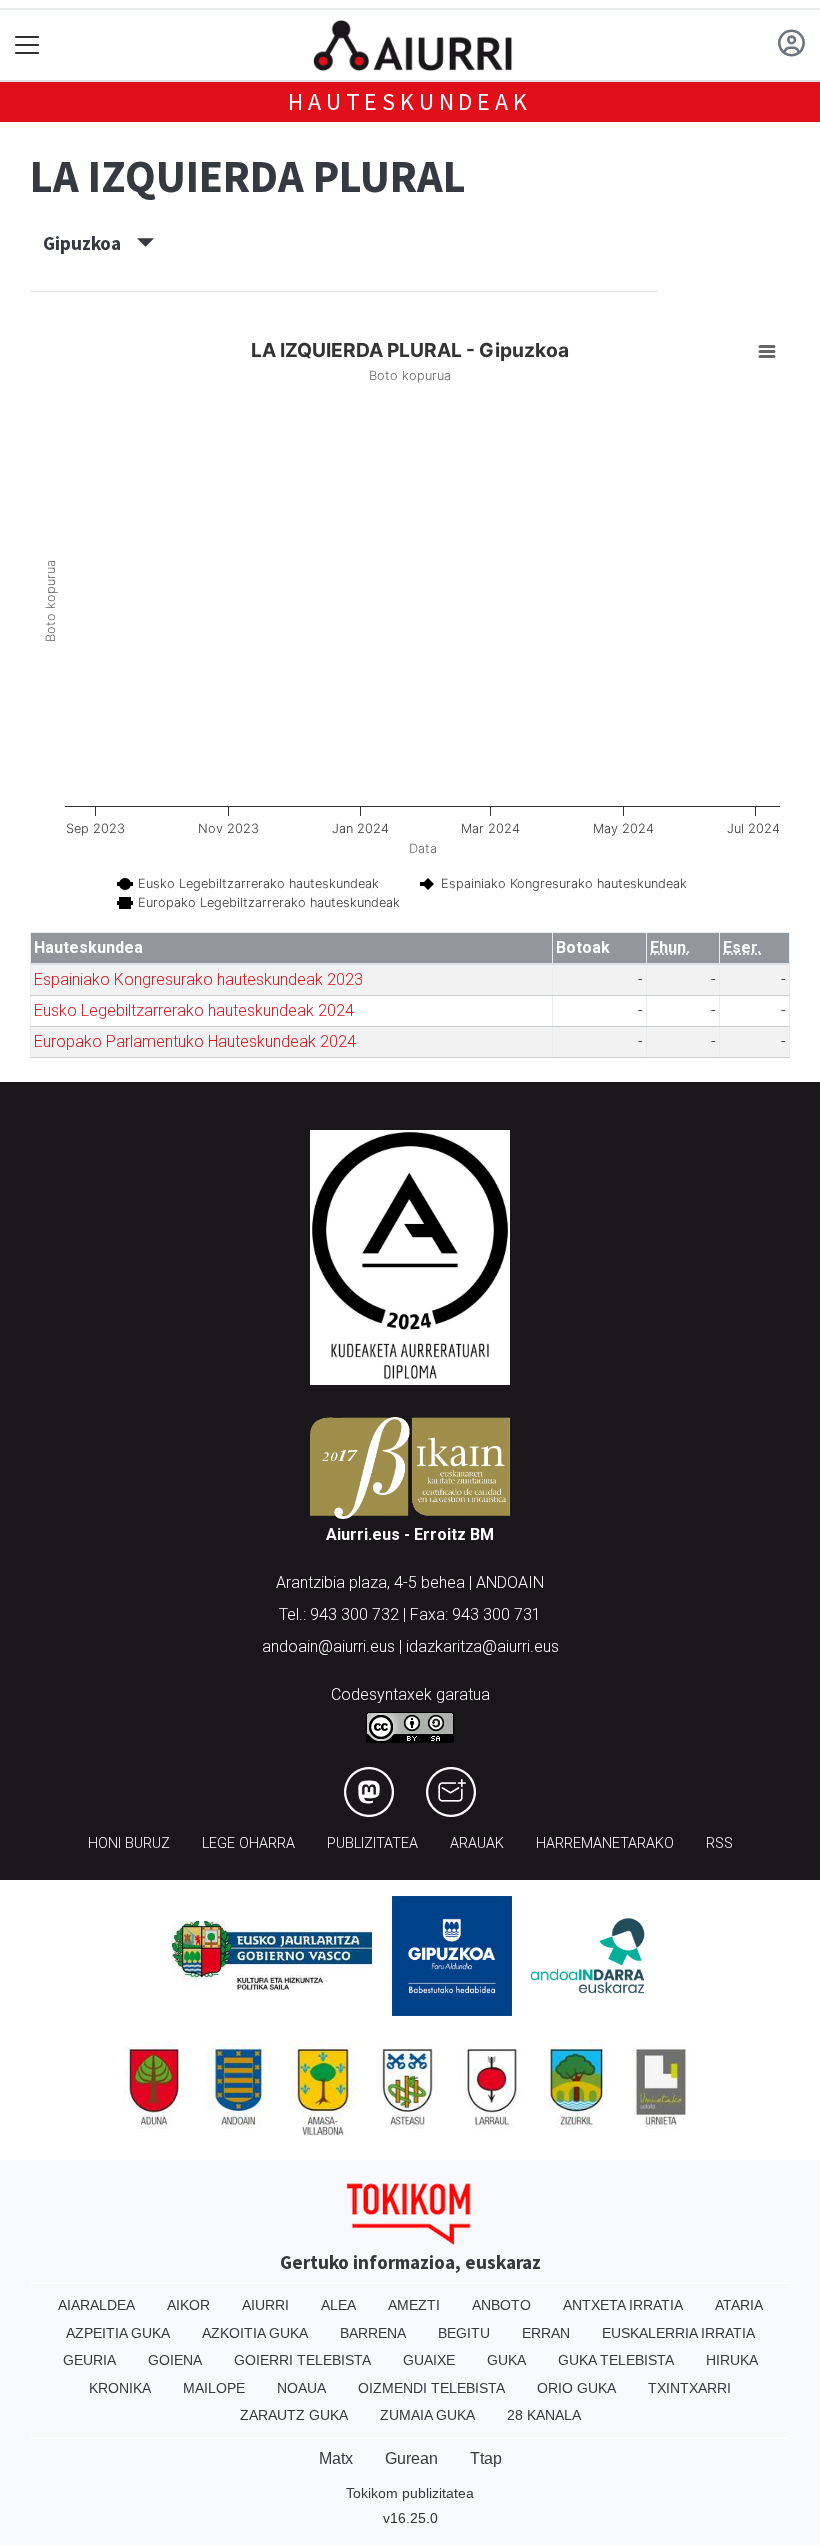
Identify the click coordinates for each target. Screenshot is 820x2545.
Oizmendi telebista (431, 2388)
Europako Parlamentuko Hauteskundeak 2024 (195, 1041)
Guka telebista (616, 2360)
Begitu (464, 2333)
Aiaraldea (96, 2305)
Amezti (414, 2305)
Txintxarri (689, 2388)
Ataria (739, 2305)
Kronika (120, 2388)
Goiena (175, 2360)
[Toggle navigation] (27, 45)
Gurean (411, 2458)
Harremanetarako (605, 1843)
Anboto (501, 2305)
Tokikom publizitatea (410, 2493)
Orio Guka (576, 2388)
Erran (546, 2333)
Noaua (301, 2388)
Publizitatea (372, 1843)
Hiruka (732, 2360)
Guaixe (429, 2360)
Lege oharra (248, 1843)
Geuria (89, 2360)
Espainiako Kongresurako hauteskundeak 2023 (198, 979)
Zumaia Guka (427, 2415)
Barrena (373, 2333)
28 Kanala (544, 2415)
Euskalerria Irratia (678, 2333)
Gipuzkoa (90, 243)
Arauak (477, 1843)
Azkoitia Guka (255, 2333)
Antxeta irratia (623, 2305)
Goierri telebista (302, 2360)
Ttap (486, 2458)
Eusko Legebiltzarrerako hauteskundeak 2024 (194, 1010)
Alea (338, 2305)
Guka (506, 2360)
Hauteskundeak (409, 101)
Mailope (214, 2388)
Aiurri (265, 2305)
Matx (336, 2458)
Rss (719, 1843)
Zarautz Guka (294, 2415)
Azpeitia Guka (118, 2333)
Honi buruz (129, 1843)
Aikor (188, 2305)
